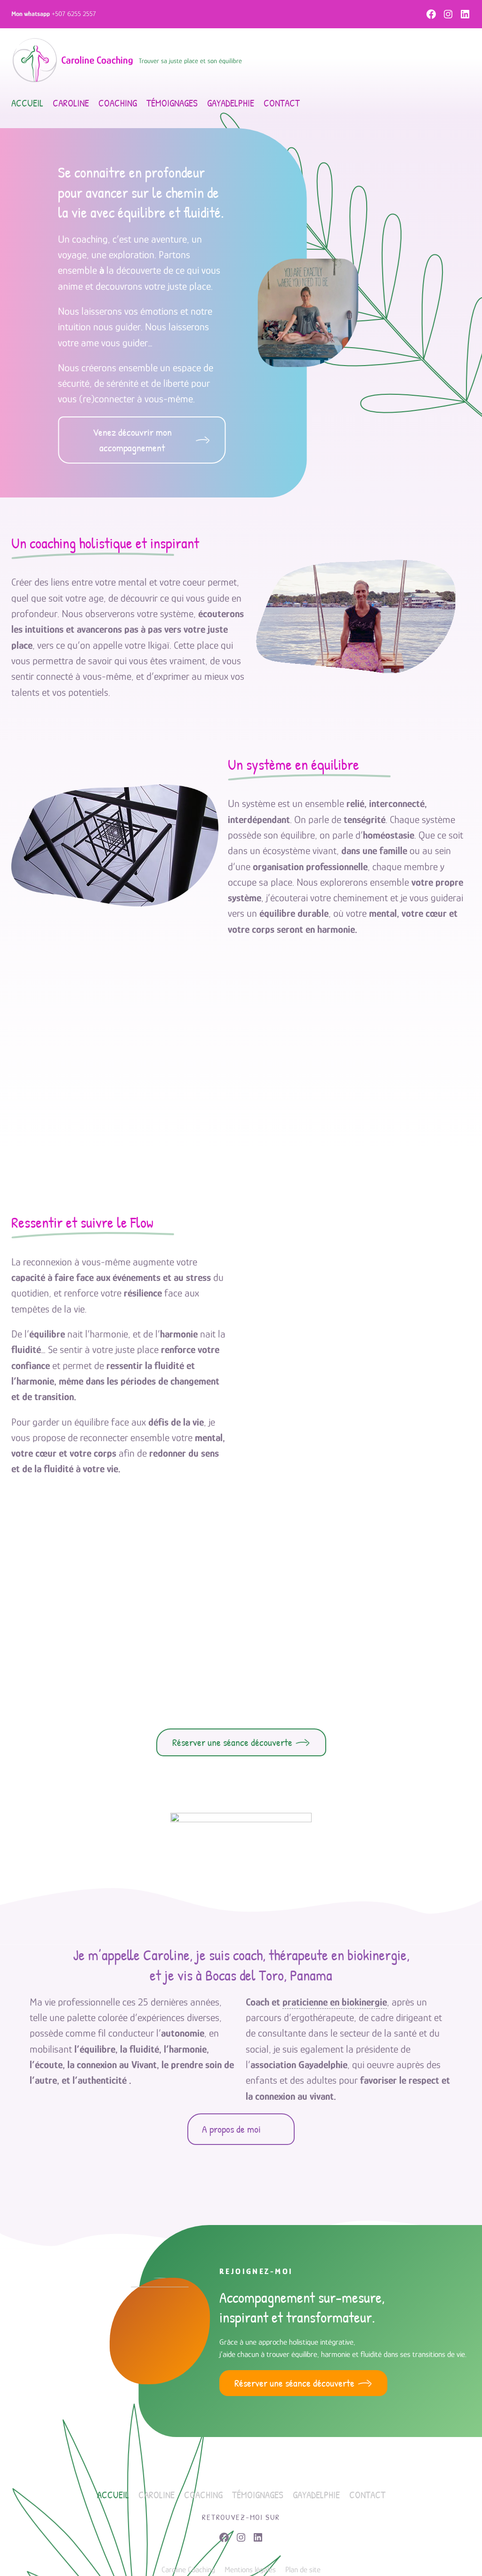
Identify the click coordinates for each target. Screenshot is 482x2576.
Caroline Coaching (97, 60)
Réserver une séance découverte (232, 1742)
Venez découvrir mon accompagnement (132, 440)
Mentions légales (250, 2570)
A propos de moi (231, 2129)
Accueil (27, 103)
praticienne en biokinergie (335, 2002)
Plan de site (303, 2570)
